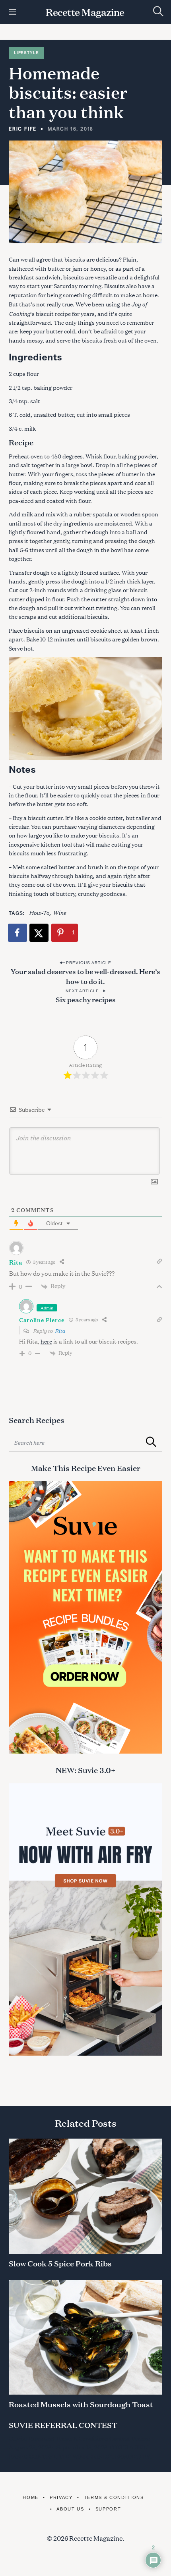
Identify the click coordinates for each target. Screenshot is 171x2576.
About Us (70, 2509)
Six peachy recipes (86, 999)
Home (31, 2497)
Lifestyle (26, 53)
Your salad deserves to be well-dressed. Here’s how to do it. (85, 976)
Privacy (61, 2497)
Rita (60, 1330)
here (46, 1341)
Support (108, 2509)
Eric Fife (23, 129)
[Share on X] (39, 933)
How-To (39, 912)
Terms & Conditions (114, 2497)
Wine (59, 912)
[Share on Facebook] (18, 933)
